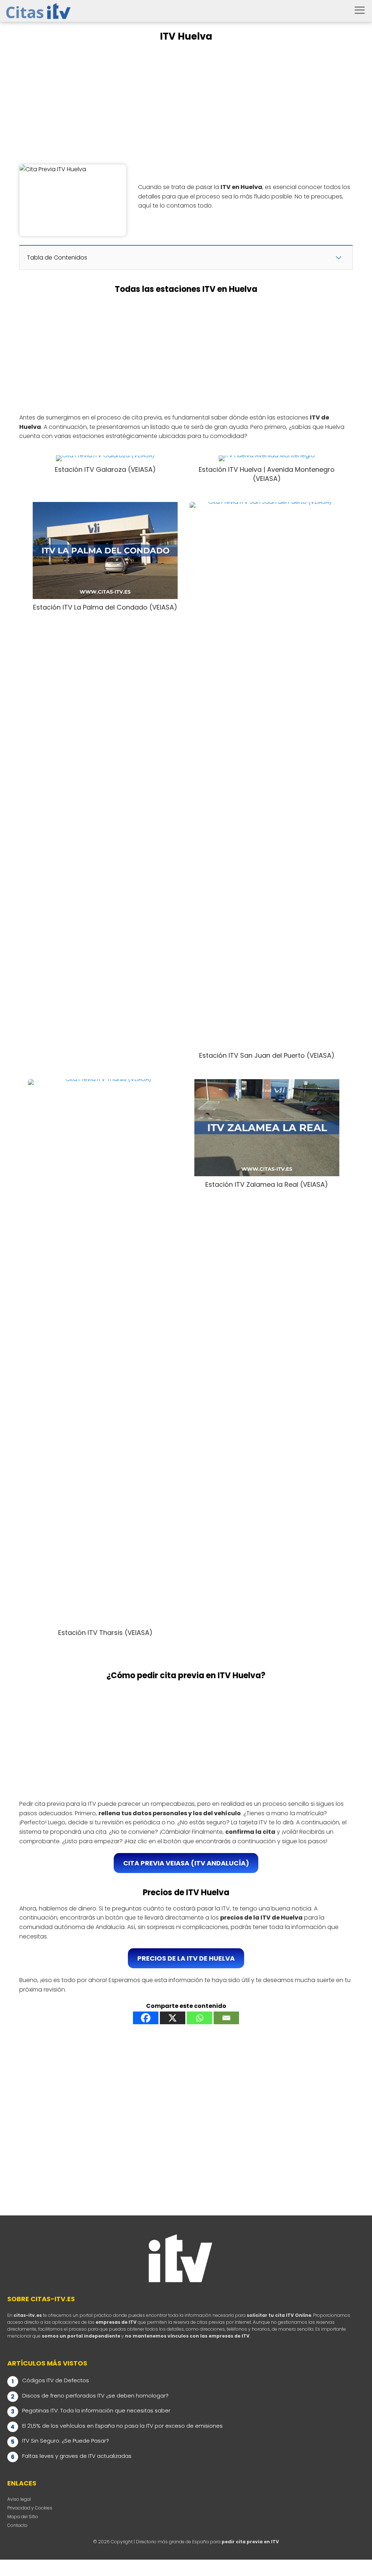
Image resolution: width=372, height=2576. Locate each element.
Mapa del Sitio (23, 2517)
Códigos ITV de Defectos (56, 2380)
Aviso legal (19, 2499)
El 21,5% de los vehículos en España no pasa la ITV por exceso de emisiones (122, 2426)
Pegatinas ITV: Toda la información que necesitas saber (96, 2410)
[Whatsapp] (199, 2018)
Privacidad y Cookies (30, 2508)
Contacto (17, 2525)
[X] (173, 2018)
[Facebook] (146, 2018)
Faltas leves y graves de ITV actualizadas (77, 2456)
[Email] (226, 2018)
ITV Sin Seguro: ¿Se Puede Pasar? (66, 2441)
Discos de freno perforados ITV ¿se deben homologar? (95, 2396)
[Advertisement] (186, 104)
